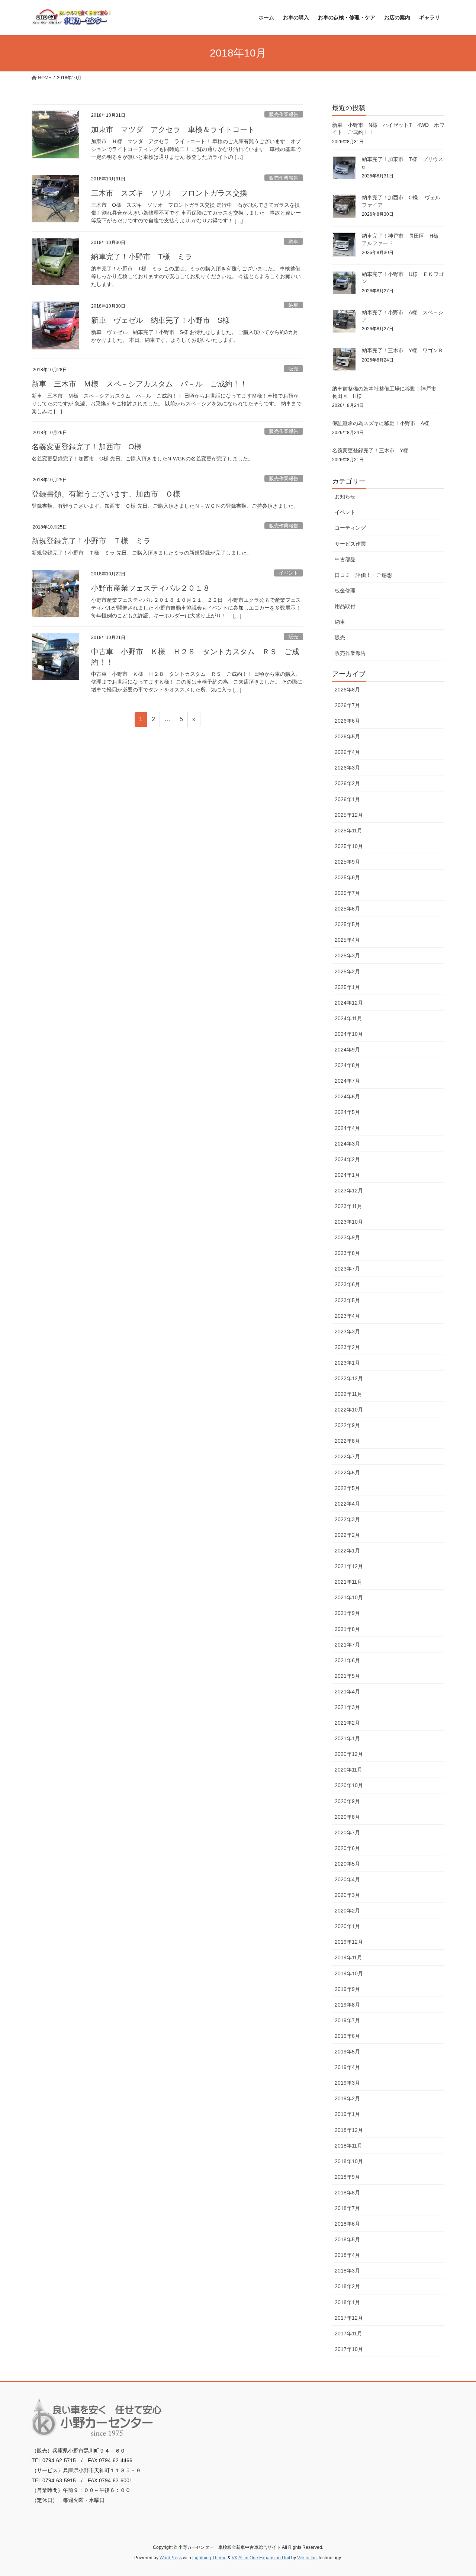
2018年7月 (347, 2208)
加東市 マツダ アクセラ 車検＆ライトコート (173, 129)
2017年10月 (349, 2349)
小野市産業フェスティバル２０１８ (151, 588)
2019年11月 (348, 1957)
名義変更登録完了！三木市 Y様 (370, 450)
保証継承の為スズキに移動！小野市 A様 (381, 423)
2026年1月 (347, 799)
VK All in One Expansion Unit (261, 2558)
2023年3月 (347, 1332)
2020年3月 (347, 1895)
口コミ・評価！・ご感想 (363, 575)
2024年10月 (349, 1034)
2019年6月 (347, 2036)
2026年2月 (347, 783)
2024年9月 (347, 1050)
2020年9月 (347, 1801)
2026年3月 (347, 768)
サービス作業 (350, 544)
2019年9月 (347, 1989)
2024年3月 (347, 1144)
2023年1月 (347, 1363)
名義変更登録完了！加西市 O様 (87, 447)
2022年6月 (347, 1472)
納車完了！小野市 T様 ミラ (142, 257)
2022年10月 (349, 1410)
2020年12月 (349, 1754)
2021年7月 (347, 1645)
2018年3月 (347, 2271)
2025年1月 (347, 987)
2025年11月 (348, 831)
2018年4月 (347, 2255)
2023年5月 (347, 1300)
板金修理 (345, 591)
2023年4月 (347, 1316)
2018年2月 (347, 2286)
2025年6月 (347, 909)
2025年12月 (349, 815)
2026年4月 (347, 752)
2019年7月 (347, 2020)
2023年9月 (347, 1237)
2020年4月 (347, 1879)
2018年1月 (347, 2302)
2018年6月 (347, 2224)
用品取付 (345, 606)
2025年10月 (349, 846)
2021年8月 (347, 1629)
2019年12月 (349, 1942)
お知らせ (345, 497)
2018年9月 (347, 2177)
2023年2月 (347, 1347)
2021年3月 (347, 1707)
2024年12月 (349, 1003)
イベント (289, 573)
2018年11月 (348, 2146)
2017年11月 (348, 2334)
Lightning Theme (209, 2558)
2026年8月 (347, 690)
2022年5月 (347, 1488)
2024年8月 (347, 1065)
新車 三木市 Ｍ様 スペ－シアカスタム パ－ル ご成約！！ (139, 384)
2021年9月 (347, 1613)
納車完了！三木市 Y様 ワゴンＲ (403, 350)
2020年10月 (349, 1785)
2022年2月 (347, 1535)
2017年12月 (349, 2318)
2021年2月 (347, 1723)
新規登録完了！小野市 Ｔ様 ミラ (91, 541)
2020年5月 (347, 1864)
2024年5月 (347, 1112)
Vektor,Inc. (307, 2558)
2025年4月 (347, 940)
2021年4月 (347, 1692)
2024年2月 (347, 1159)
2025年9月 (347, 862)
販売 (293, 369)
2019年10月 (349, 1973)
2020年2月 (347, 1911)
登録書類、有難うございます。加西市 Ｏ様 (106, 494)
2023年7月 (347, 1269)
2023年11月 (348, 1206)
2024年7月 (347, 1081)
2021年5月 (347, 1676)
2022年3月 (347, 1519)
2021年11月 (348, 1582)
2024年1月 (347, 1175)
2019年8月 (347, 2005)
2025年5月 (347, 924)
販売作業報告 (284, 114)
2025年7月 (347, 893)
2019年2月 (347, 2098)
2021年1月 (347, 1738)
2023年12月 (349, 1191)
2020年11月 (348, 1770)
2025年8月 (347, 877)
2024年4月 (347, 1128)
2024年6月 (347, 1096)
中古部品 (345, 559)
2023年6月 (347, 1284)
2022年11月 (348, 1394)
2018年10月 (349, 2161)
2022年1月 (347, 1551)
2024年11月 (348, 1018)
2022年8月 (347, 1441)
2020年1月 (347, 1926)
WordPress (171, 2558)
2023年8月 (347, 1253)
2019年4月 (347, 2067)
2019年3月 (347, 2083)
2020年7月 (347, 1833)
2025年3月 (347, 955)
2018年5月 (347, 2239)
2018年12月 (349, 2130)
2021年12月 (349, 1566)
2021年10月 (349, 1597)
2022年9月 (347, 1425)
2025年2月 (347, 971)
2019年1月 (347, 2114)
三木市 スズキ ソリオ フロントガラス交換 (169, 193)
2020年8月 (347, 1817)
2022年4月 (347, 1504)
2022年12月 (349, 1378)
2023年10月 (349, 1222)
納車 (293, 242)
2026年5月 (347, 736)
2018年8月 (347, 2193)
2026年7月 (347, 705)
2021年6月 (347, 1660)
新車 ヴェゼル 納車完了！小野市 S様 (160, 320)
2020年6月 (347, 1848)
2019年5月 (347, 2052)
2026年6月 (347, 721)
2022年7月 (347, 1456)
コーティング (350, 528)
